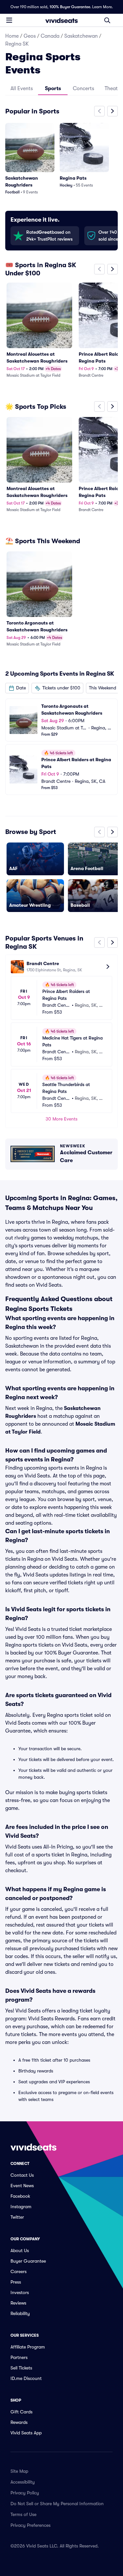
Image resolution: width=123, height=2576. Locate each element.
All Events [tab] (22, 89)
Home (12, 36)
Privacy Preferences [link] (31, 2525)
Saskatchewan (81, 36)
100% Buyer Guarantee (70, 7)
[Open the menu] (9, 20)
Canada (50, 36)
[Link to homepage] (62, 20)
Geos (30, 36)
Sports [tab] (53, 89)
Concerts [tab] (83, 89)
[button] (17, 688)
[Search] (107, 20)
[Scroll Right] (113, 111)
